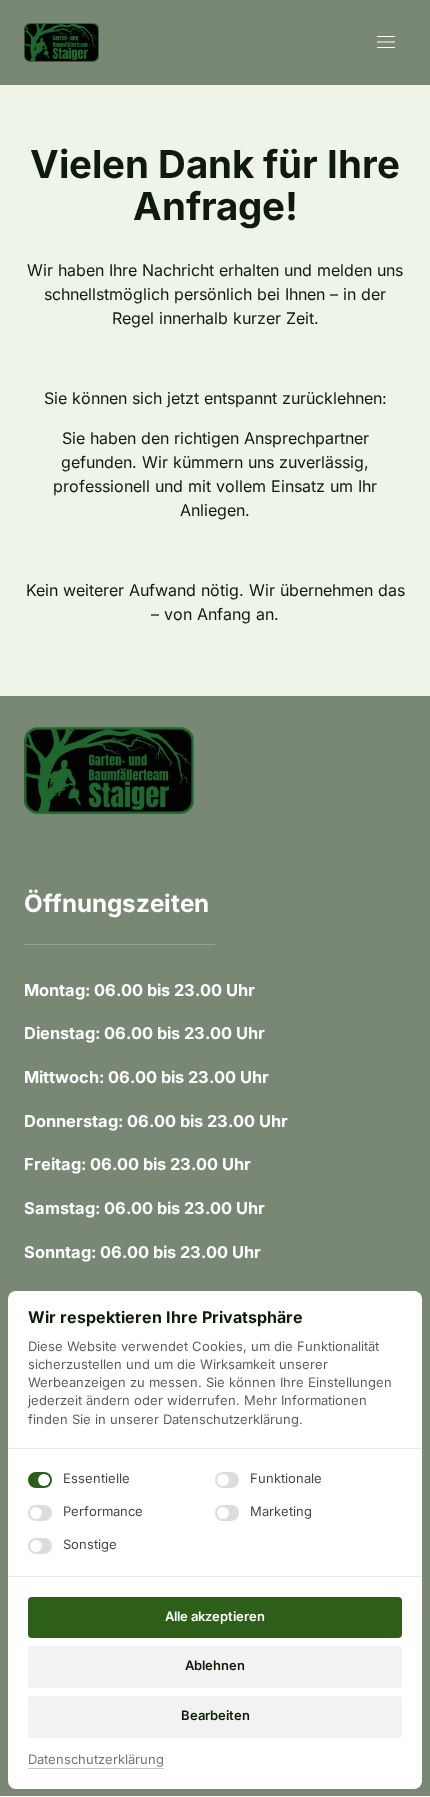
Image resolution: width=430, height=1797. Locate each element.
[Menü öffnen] (391, 42)
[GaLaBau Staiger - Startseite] (61, 42)
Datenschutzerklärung (96, 1760)
